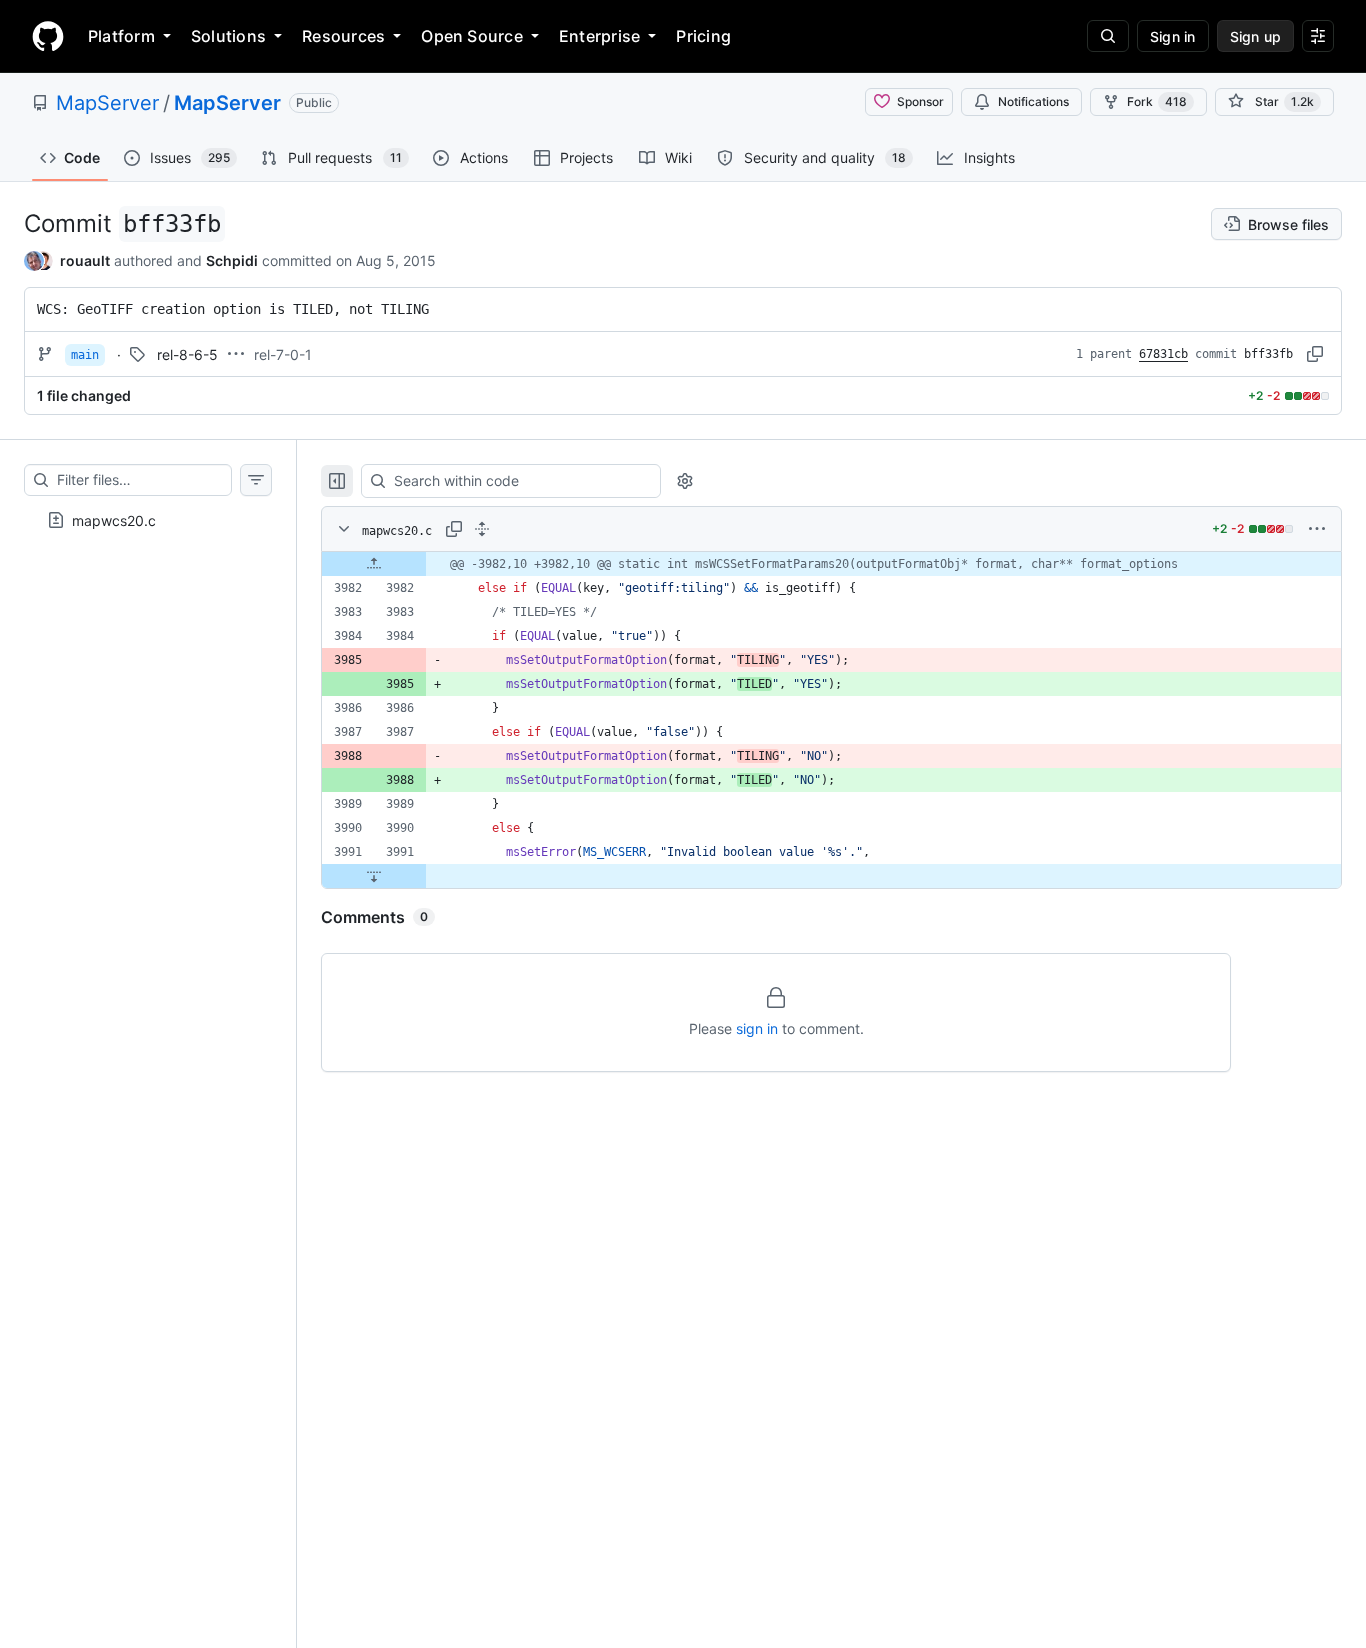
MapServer (107, 103)
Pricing (703, 36)
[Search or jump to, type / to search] (1108, 36)
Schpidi (232, 260)
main (85, 355)
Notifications (1033, 101)
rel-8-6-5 (187, 354)
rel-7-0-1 (283, 354)
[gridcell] (831, 564)
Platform (121, 36)
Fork (1157, 101)
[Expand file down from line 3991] (374, 876)
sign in (757, 1028)
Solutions (228, 36)
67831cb (1163, 354)
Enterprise (599, 36)
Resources (343, 36)
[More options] (1317, 529)
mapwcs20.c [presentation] (114, 520)
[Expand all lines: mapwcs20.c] (482, 529)
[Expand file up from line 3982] (374, 564)
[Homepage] (48, 36)
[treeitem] (148, 520)
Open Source (472, 36)
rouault (85, 260)
